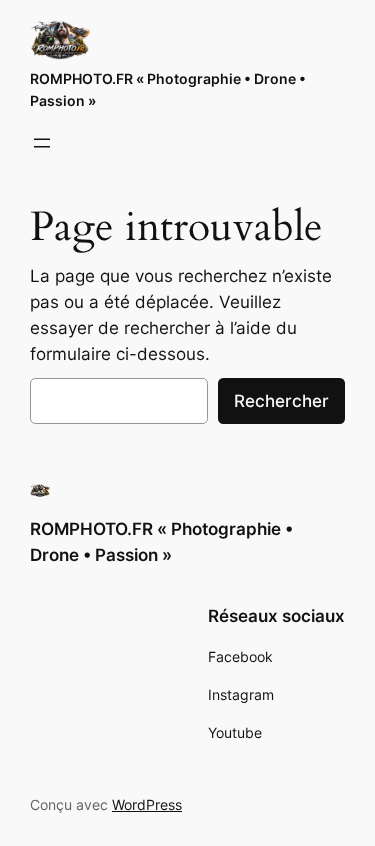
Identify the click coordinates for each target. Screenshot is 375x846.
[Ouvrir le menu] (42, 143)
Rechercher (281, 401)
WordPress (147, 804)
